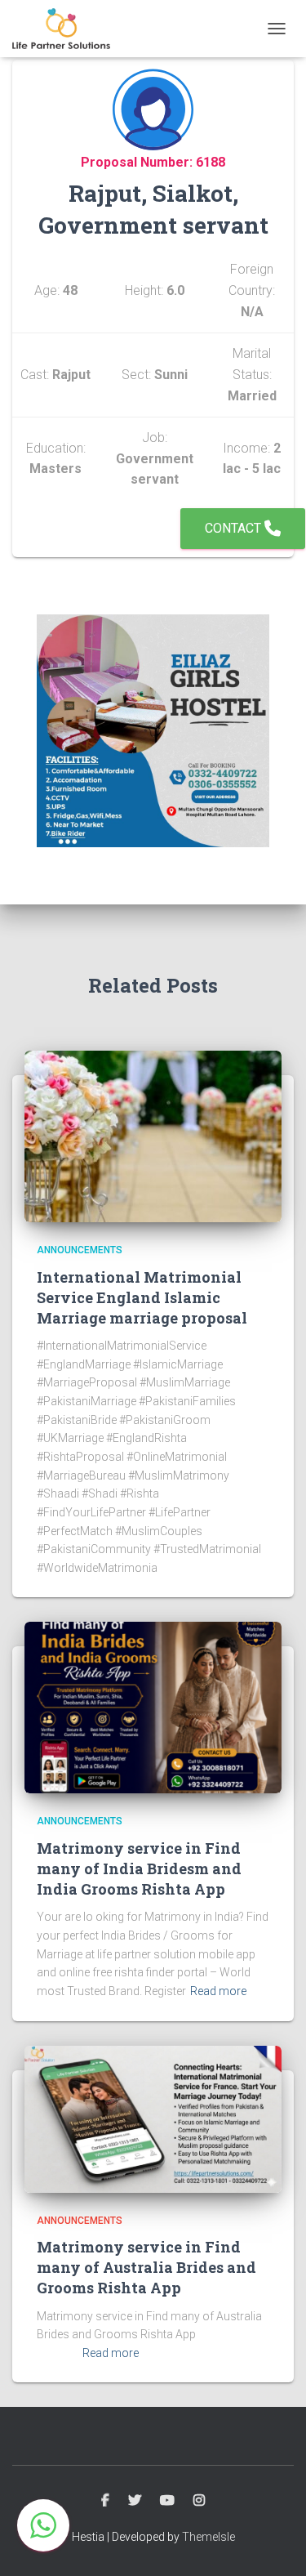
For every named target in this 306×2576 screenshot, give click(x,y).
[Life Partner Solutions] (67, 29)
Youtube (167, 2501)
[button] (43, 2525)
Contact (235, 528)
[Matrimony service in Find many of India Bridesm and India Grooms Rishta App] (153, 1707)
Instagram (199, 2501)
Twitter (135, 2501)
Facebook (105, 2501)
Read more (218, 1991)
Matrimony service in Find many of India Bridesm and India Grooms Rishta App (139, 1868)
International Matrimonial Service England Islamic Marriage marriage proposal (142, 1297)
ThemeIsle (208, 2537)
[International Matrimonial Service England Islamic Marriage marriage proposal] (153, 1136)
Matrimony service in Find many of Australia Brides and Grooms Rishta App (146, 2267)
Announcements (80, 1250)
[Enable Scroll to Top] (274, 2543)
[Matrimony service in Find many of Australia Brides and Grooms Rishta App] (153, 2118)
